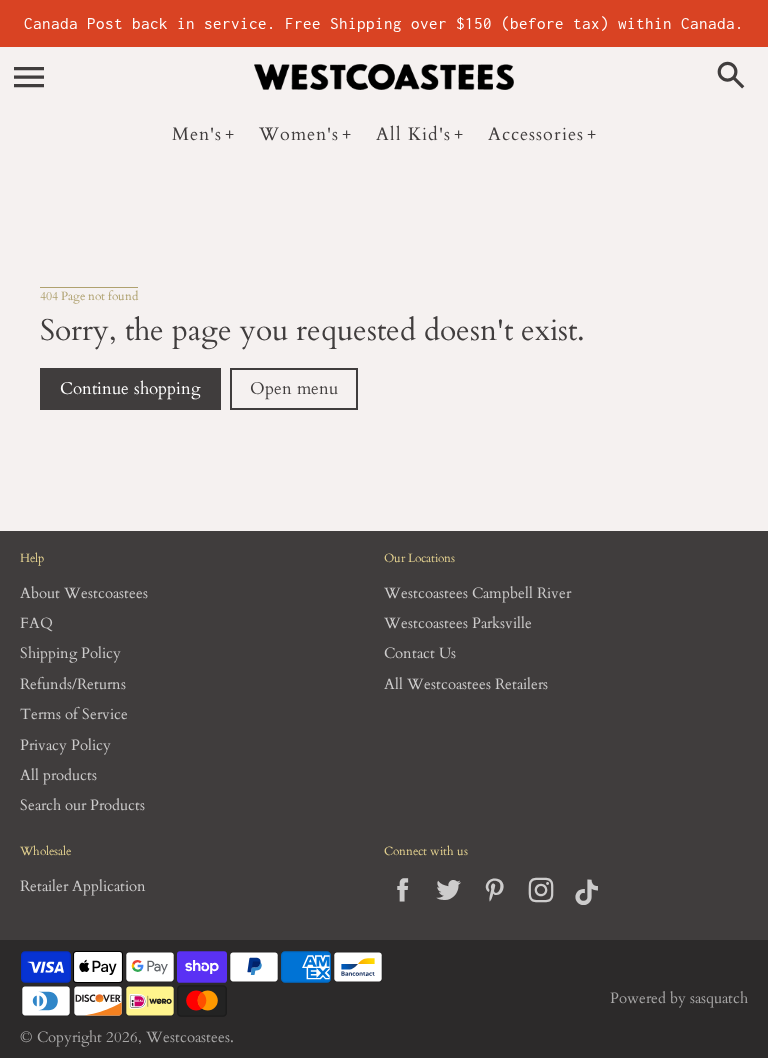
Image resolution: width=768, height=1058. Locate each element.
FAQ (36, 623)
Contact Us (420, 653)
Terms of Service (74, 714)
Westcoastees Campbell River (477, 593)
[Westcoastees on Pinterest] (494, 906)
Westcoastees (188, 1037)
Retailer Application (83, 886)
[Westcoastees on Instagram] (540, 906)
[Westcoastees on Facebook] (402, 906)
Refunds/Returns (73, 684)
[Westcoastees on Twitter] (448, 906)
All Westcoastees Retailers (466, 684)
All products (58, 775)
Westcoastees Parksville (458, 623)
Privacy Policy (65, 745)
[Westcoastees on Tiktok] (586, 906)
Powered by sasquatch (679, 998)
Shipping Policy (70, 653)
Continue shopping (130, 389)
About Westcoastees (84, 593)
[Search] (735, 77)
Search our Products (82, 805)
